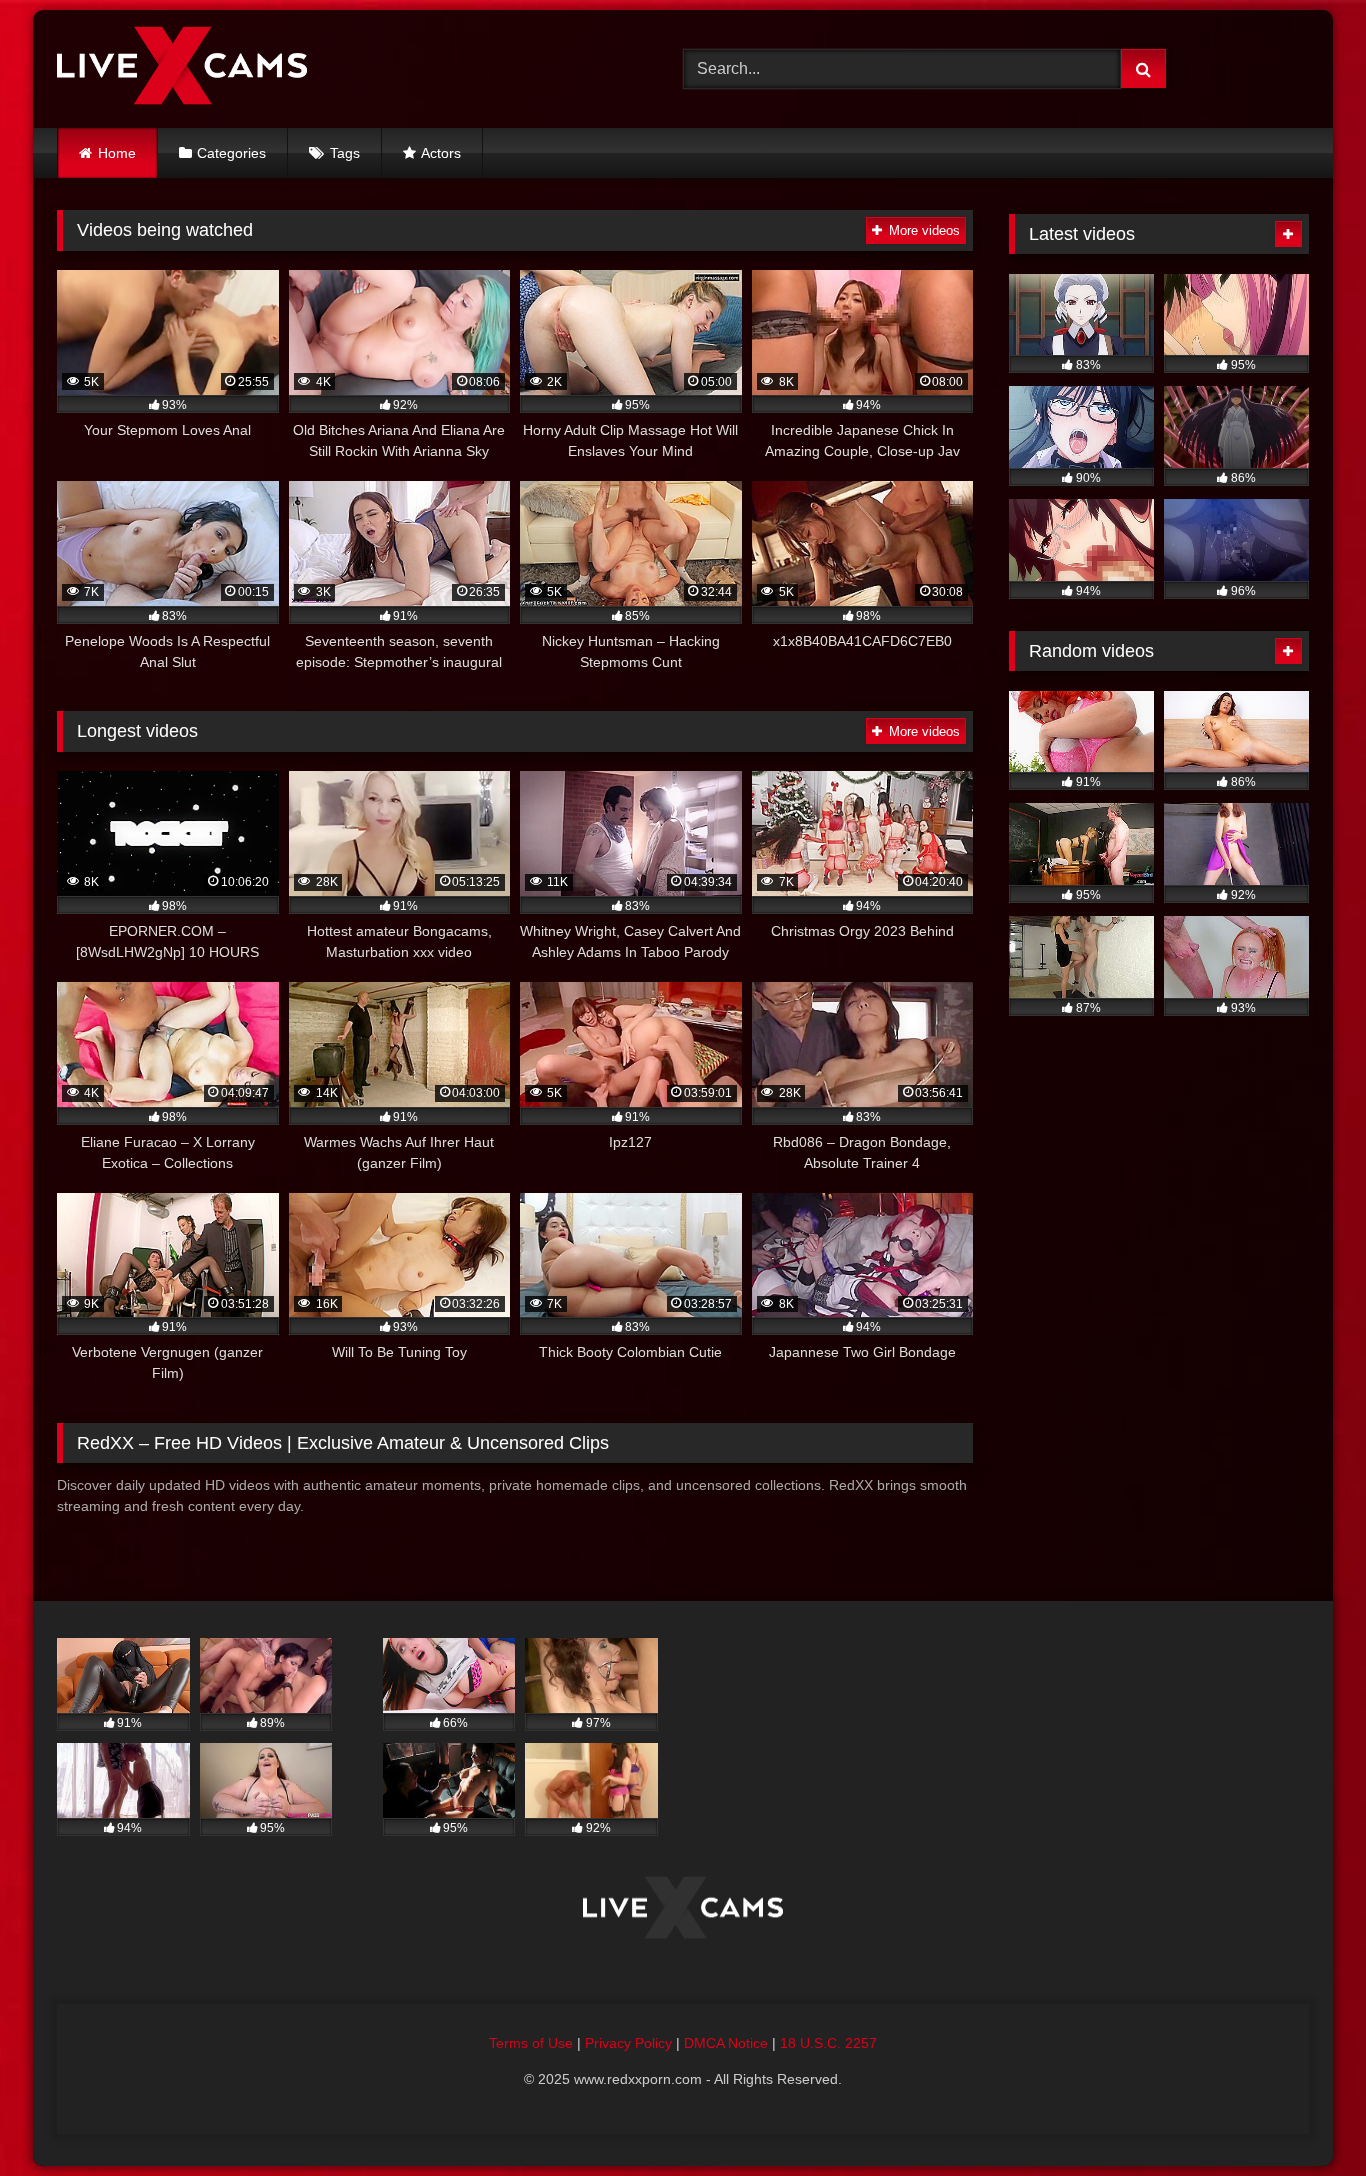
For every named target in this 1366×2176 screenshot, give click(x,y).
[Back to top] (1304, 2116)
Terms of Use (531, 2043)
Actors (441, 153)
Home (117, 153)
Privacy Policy (628, 2043)
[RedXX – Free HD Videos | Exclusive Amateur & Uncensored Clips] (182, 69)
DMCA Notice (726, 2043)
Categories (231, 153)
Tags (345, 153)
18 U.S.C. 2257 (828, 2043)
